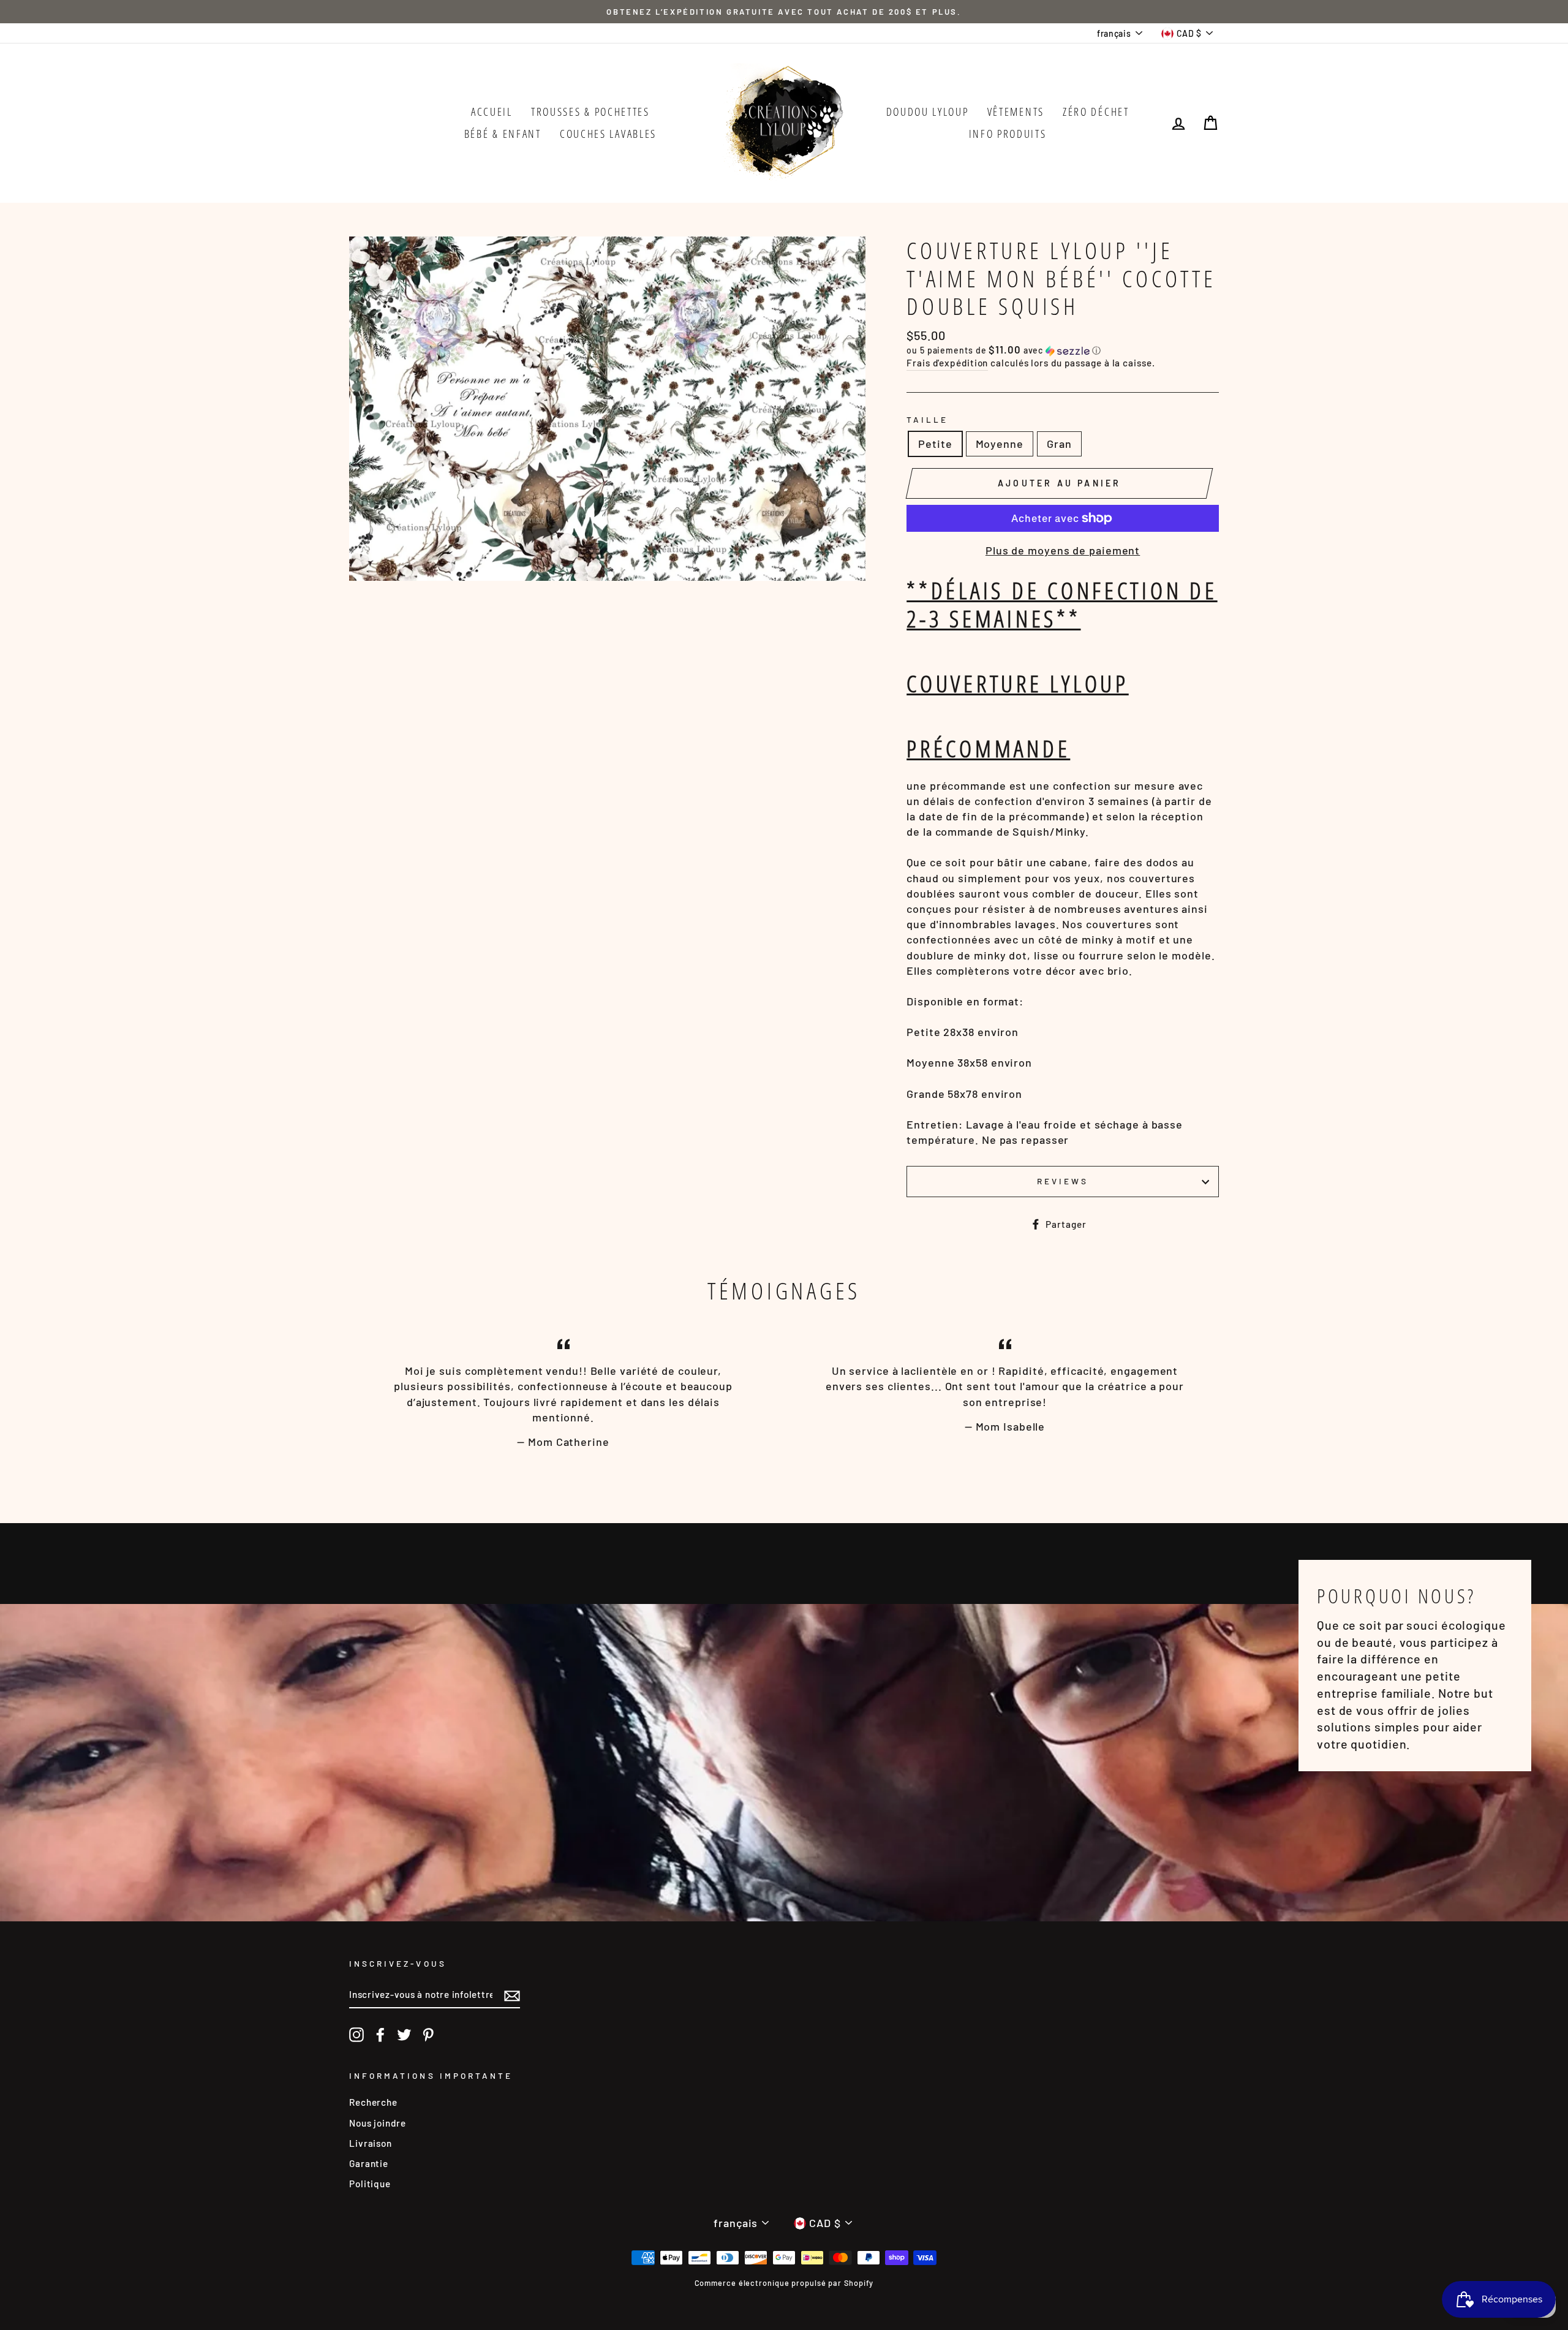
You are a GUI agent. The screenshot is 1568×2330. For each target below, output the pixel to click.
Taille (927, 419)
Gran (1059, 444)
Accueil (492, 112)
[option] (784, 12)
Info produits (1008, 134)
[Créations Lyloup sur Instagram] (356, 2034)
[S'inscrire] (512, 1995)
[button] (1063, 350)
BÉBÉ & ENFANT (503, 134)
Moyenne (1000, 444)
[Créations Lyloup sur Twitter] (404, 2034)
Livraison (371, 2143)
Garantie (369, 2163)
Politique (370, 2184)
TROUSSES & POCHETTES (590, 112)
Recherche (373, 2102)
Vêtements (1016, 112)
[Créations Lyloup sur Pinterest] (428, 2034)
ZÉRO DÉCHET (1096, 112)
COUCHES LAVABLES (608, 134)
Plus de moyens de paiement (1063, 550)
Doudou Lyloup (928, 112)
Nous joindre (378, 2123)
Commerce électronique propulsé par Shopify (784, 2283)
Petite (935, 444)
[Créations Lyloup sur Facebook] (380, 2034)
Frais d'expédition (947, 363)
